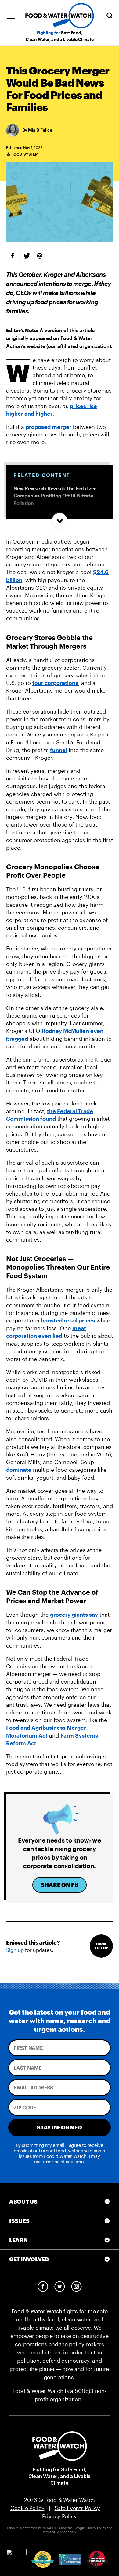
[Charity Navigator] (70, 2559)
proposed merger (49, 427)
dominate (19, 1470)
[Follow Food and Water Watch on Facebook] (43, 2287)
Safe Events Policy (77, 2508)
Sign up (15, 1950)
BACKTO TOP (101, 1946)
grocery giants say (74, 1615)
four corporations (55, 683)
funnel (59, 750)
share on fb (60, 1885)
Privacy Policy (60, 2516)
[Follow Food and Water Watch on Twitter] (60, 2287)
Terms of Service (55, 2532)
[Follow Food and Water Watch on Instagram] (76, 2287)
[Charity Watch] (97, 2559)
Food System (25, 154)
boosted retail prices (68, 1320)
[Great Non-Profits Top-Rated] (43, 2559)
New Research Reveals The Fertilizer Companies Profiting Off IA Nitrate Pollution (55, 496)
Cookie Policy (27, 2508)
